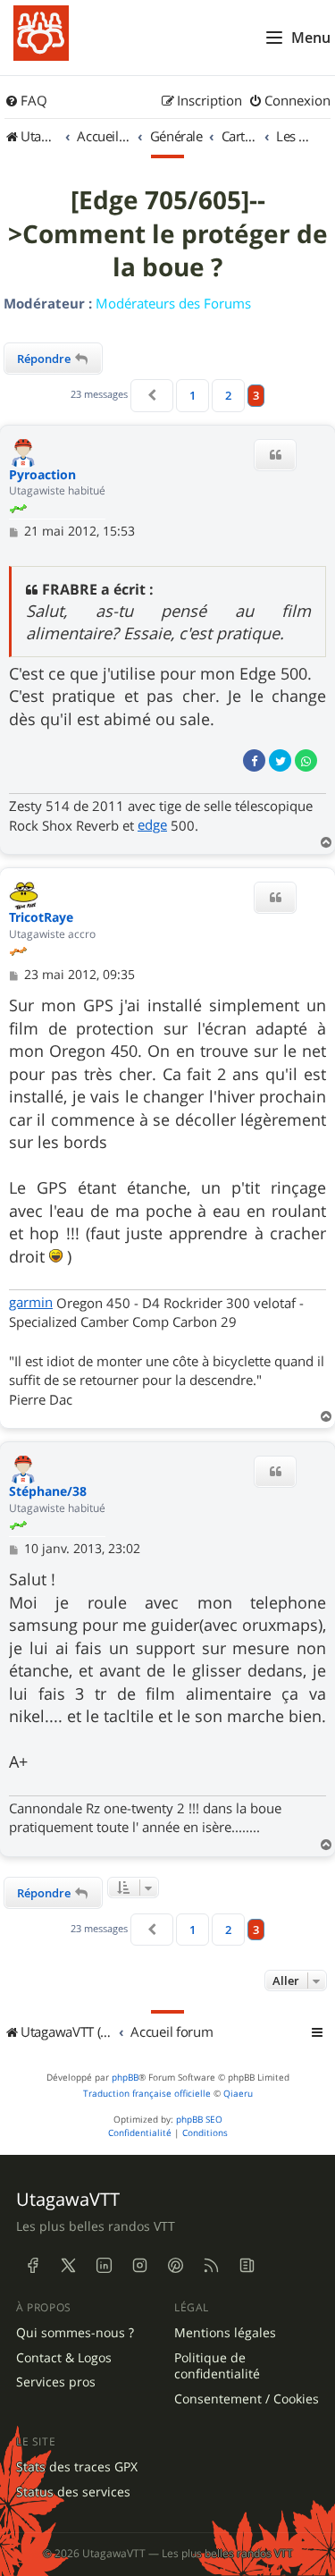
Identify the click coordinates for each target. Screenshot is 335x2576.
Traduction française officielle (147, 2094)
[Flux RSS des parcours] (211, 2266)
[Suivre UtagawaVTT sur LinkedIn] (104, 2266)
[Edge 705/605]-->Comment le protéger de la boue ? (168, 234)
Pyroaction (42, 475)
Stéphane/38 (48, 1492)
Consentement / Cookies (247, 2399)
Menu (311, 38)
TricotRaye (41, 918)
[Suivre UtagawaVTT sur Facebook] (32, 2266)
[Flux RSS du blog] (247, 2266)
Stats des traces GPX (77, 2467)
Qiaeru (238, 2094)
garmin (31, 1302)
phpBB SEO (199, 2120)
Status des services (73, 2492)
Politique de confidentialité (217, 2366)
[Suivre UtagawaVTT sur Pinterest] (175, 2266)
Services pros (56, 2382)
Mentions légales (225, 2333)
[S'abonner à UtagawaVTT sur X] (68, 2266)
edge (152, 824)
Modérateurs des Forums (173, 303)
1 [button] (193, 395)
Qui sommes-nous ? (75, 2333)
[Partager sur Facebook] (254, 760)
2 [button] (228, 395)
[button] (152, 395)
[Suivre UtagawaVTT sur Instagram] (139, 2266)
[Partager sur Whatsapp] (306, 760)
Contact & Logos (64, 2358)
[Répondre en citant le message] (275, 455)
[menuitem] (26, 101)
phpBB (125, 2078)
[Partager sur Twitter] (280, 760)
